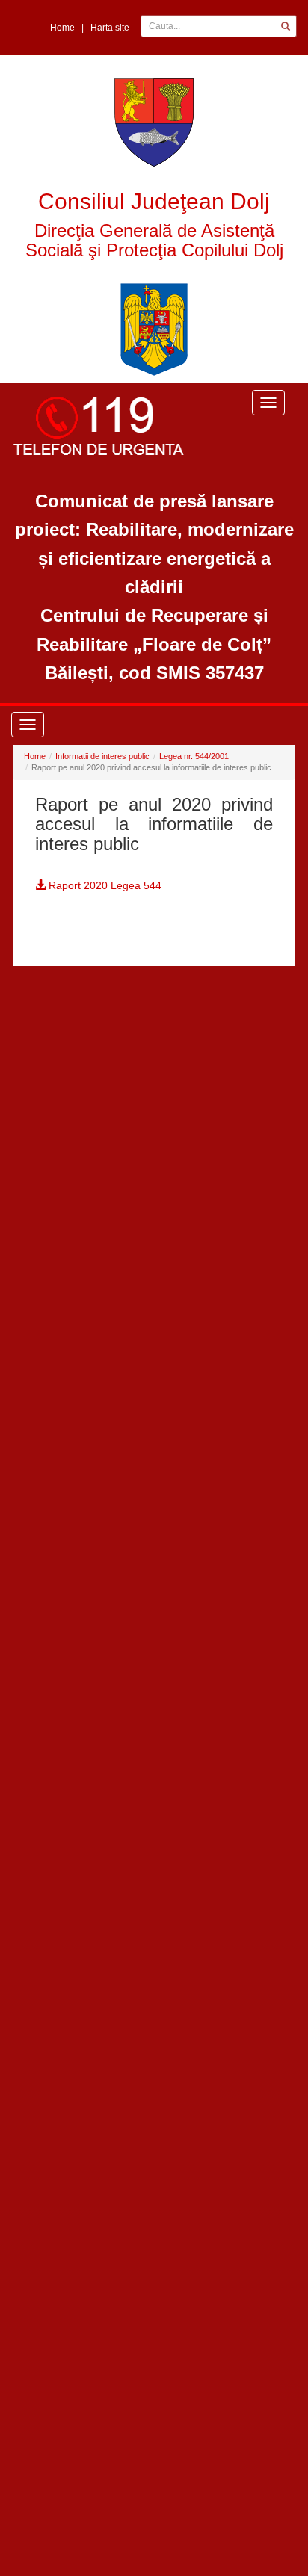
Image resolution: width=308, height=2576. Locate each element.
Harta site (110, 28)
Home (62, 28)
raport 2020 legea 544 (104, 885)
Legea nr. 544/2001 (194, 756)
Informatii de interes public (102, 756)
